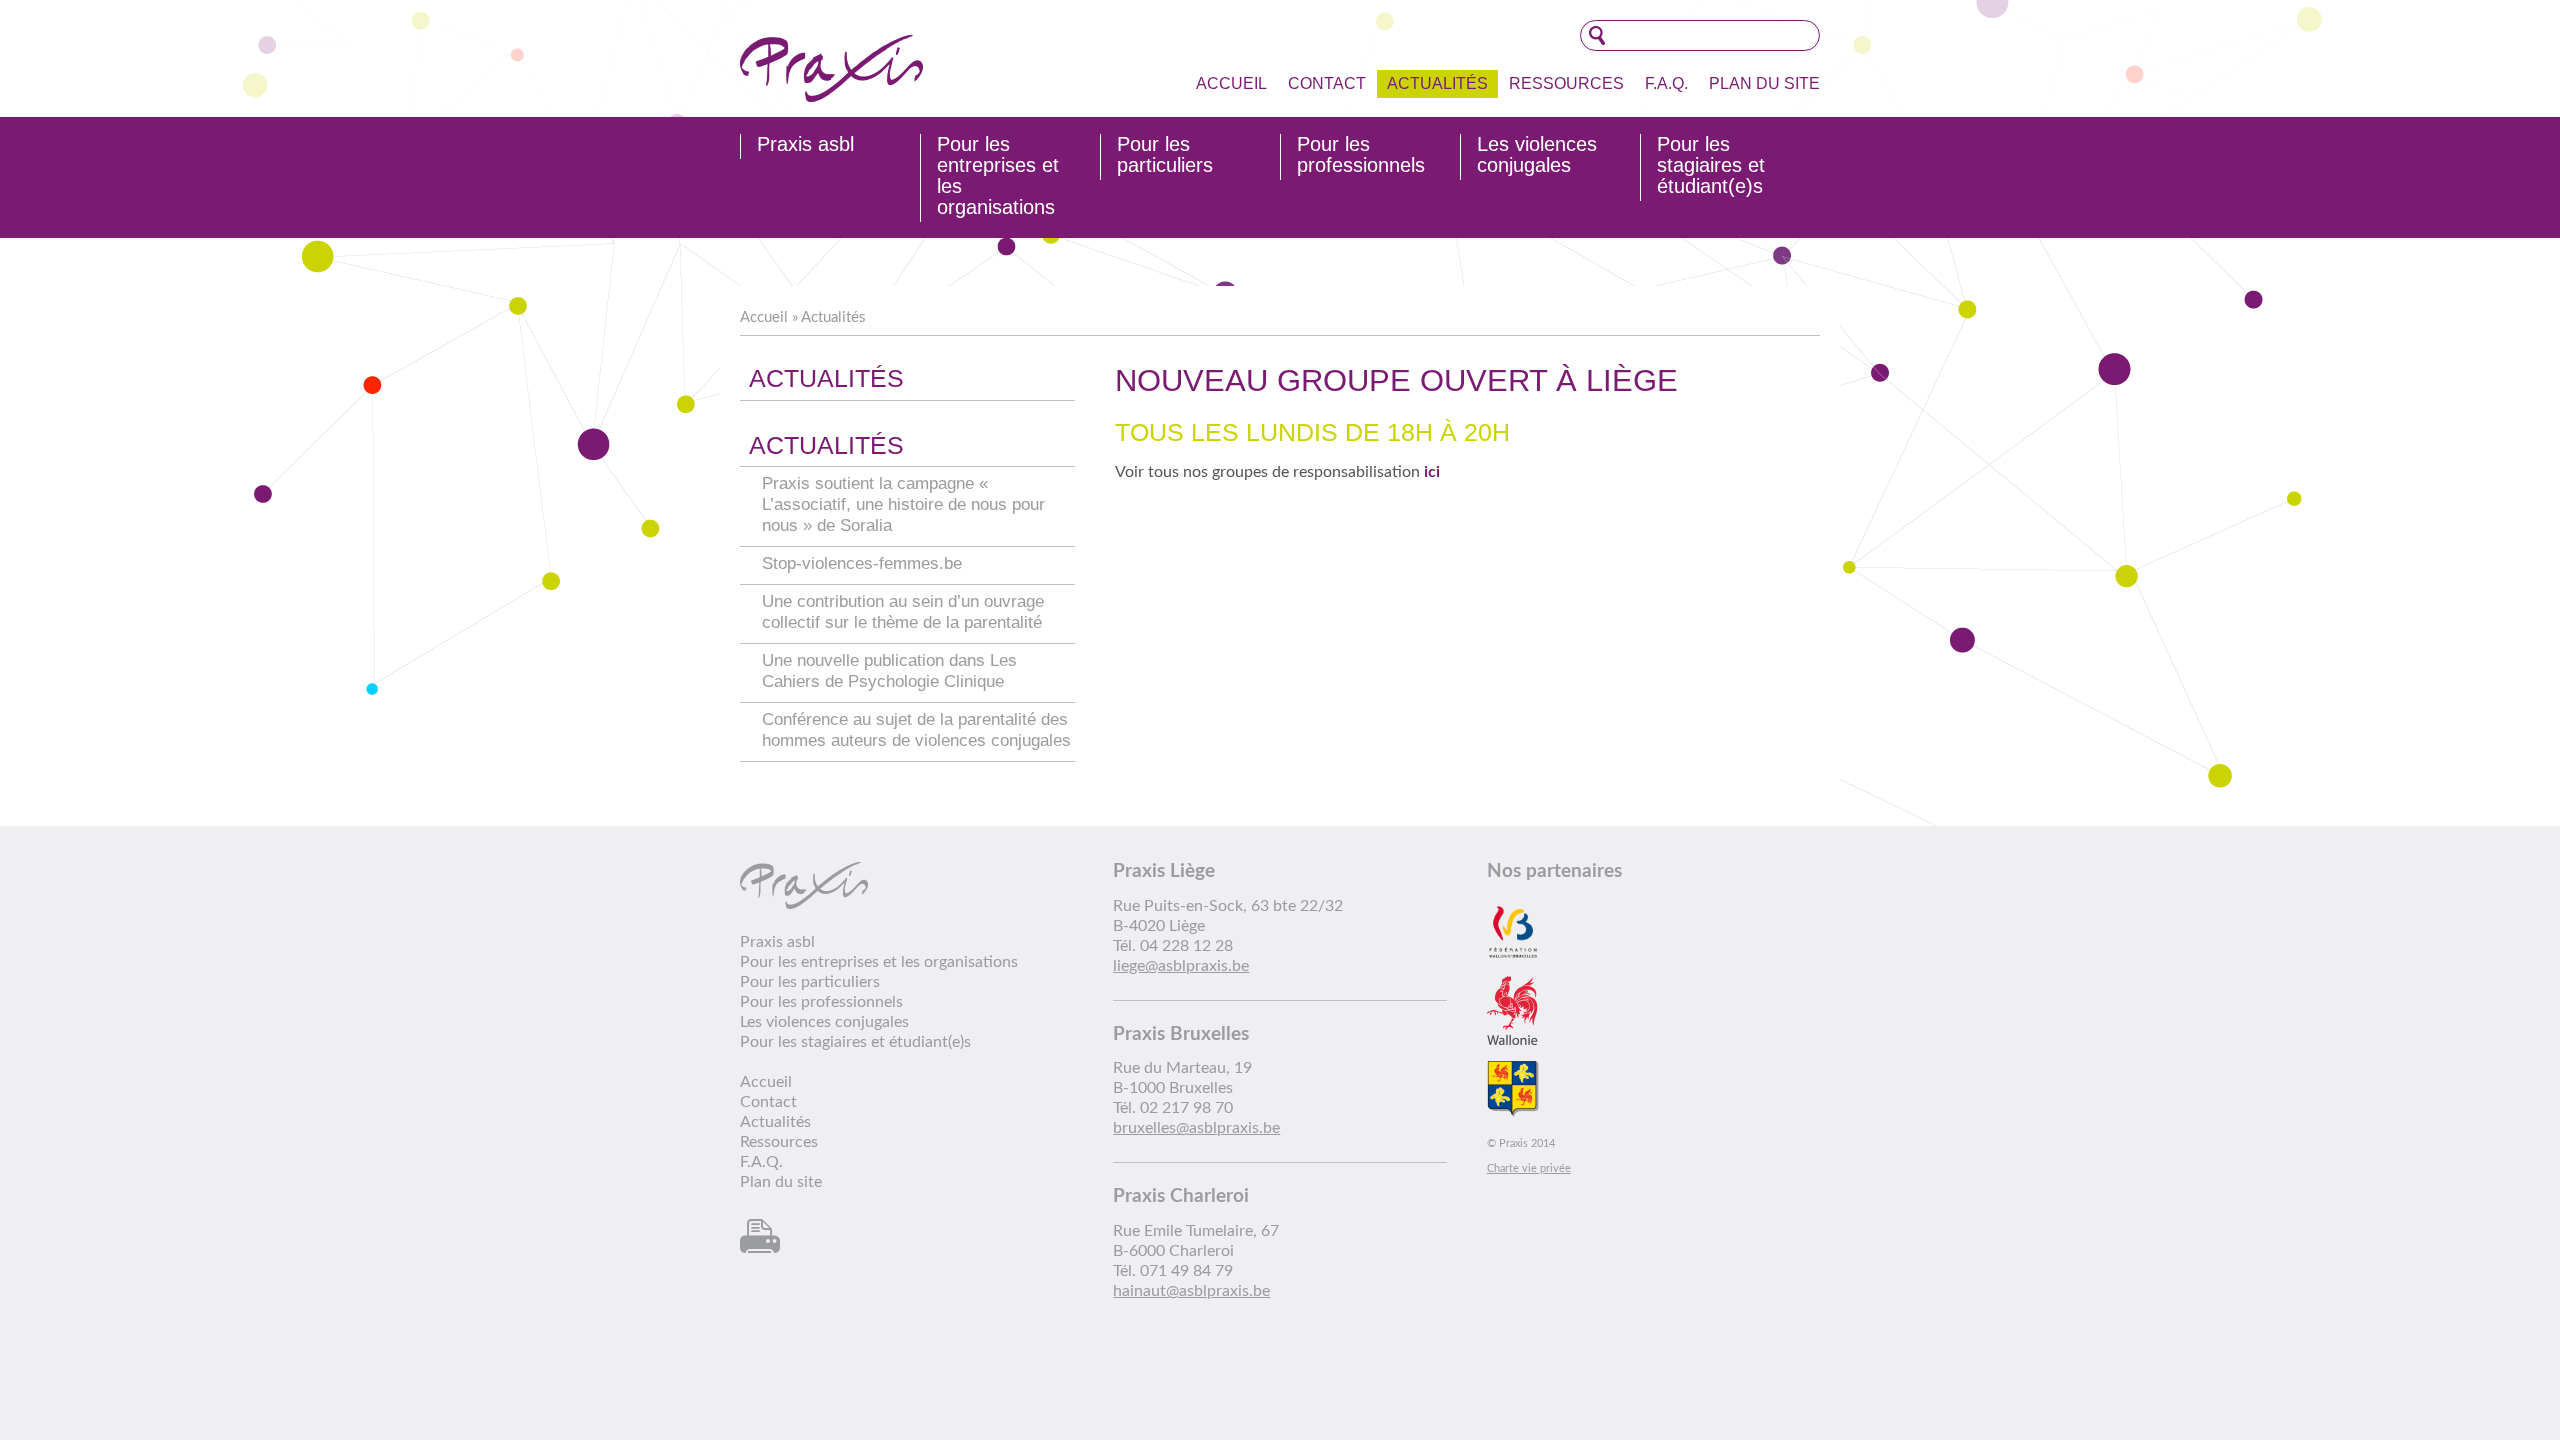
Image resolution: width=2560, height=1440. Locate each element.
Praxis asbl (805, 144)
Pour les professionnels (1361, 155)
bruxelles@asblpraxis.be (1196, 1128)
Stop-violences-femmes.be (862, 563)
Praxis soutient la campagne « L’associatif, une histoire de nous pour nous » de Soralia (903, 504)
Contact (1327, 83)
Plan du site (1764, 83)
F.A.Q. (1666, 83)
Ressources (1566, 83)
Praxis (831, 68)
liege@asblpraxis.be (1181, 966)
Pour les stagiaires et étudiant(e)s (1711, 165)
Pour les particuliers (1165, 155)
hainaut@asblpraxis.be (1191, 1291)
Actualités (1437, 83)
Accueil (1231, 83)
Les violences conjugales (1537, 155)
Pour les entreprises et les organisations (998, 176)
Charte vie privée (1529, 1168)
